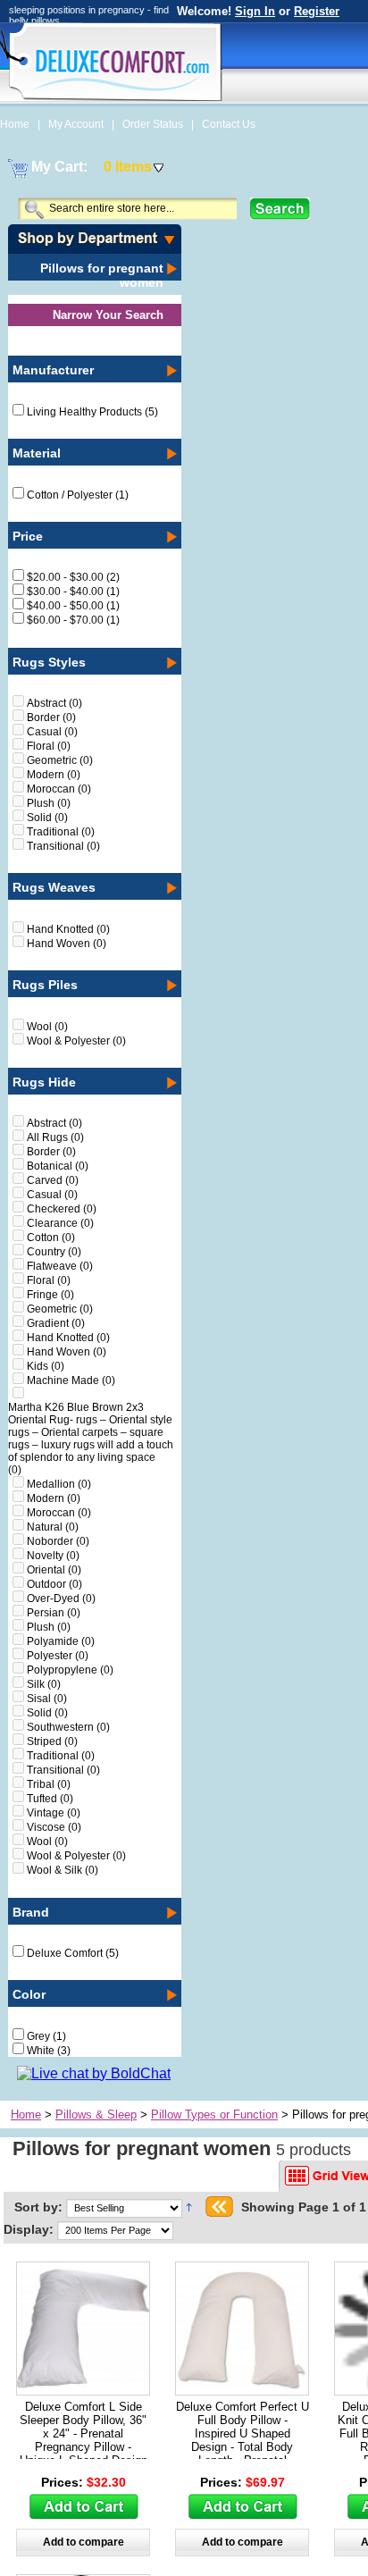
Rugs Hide (44, 1082)
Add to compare (84, 2542)
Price (28, 536)
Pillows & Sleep (96, 2115)
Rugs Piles (45, 985)
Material (37, 453)
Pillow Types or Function (214, 2115)
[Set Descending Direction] (189, 2207)
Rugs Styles (49, 662)
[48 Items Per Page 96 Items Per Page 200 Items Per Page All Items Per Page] (115, 2229)
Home (16, 124)
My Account (77, 124)
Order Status (154, 124)
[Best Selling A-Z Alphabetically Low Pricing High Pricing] (127, 2207)
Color (29, 1994)
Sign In (255, 11)
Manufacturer (53, 370)
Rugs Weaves (54, 887)
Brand (31, 1912)
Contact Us (229, 124)
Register (317, 11)
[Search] (280, 209)
